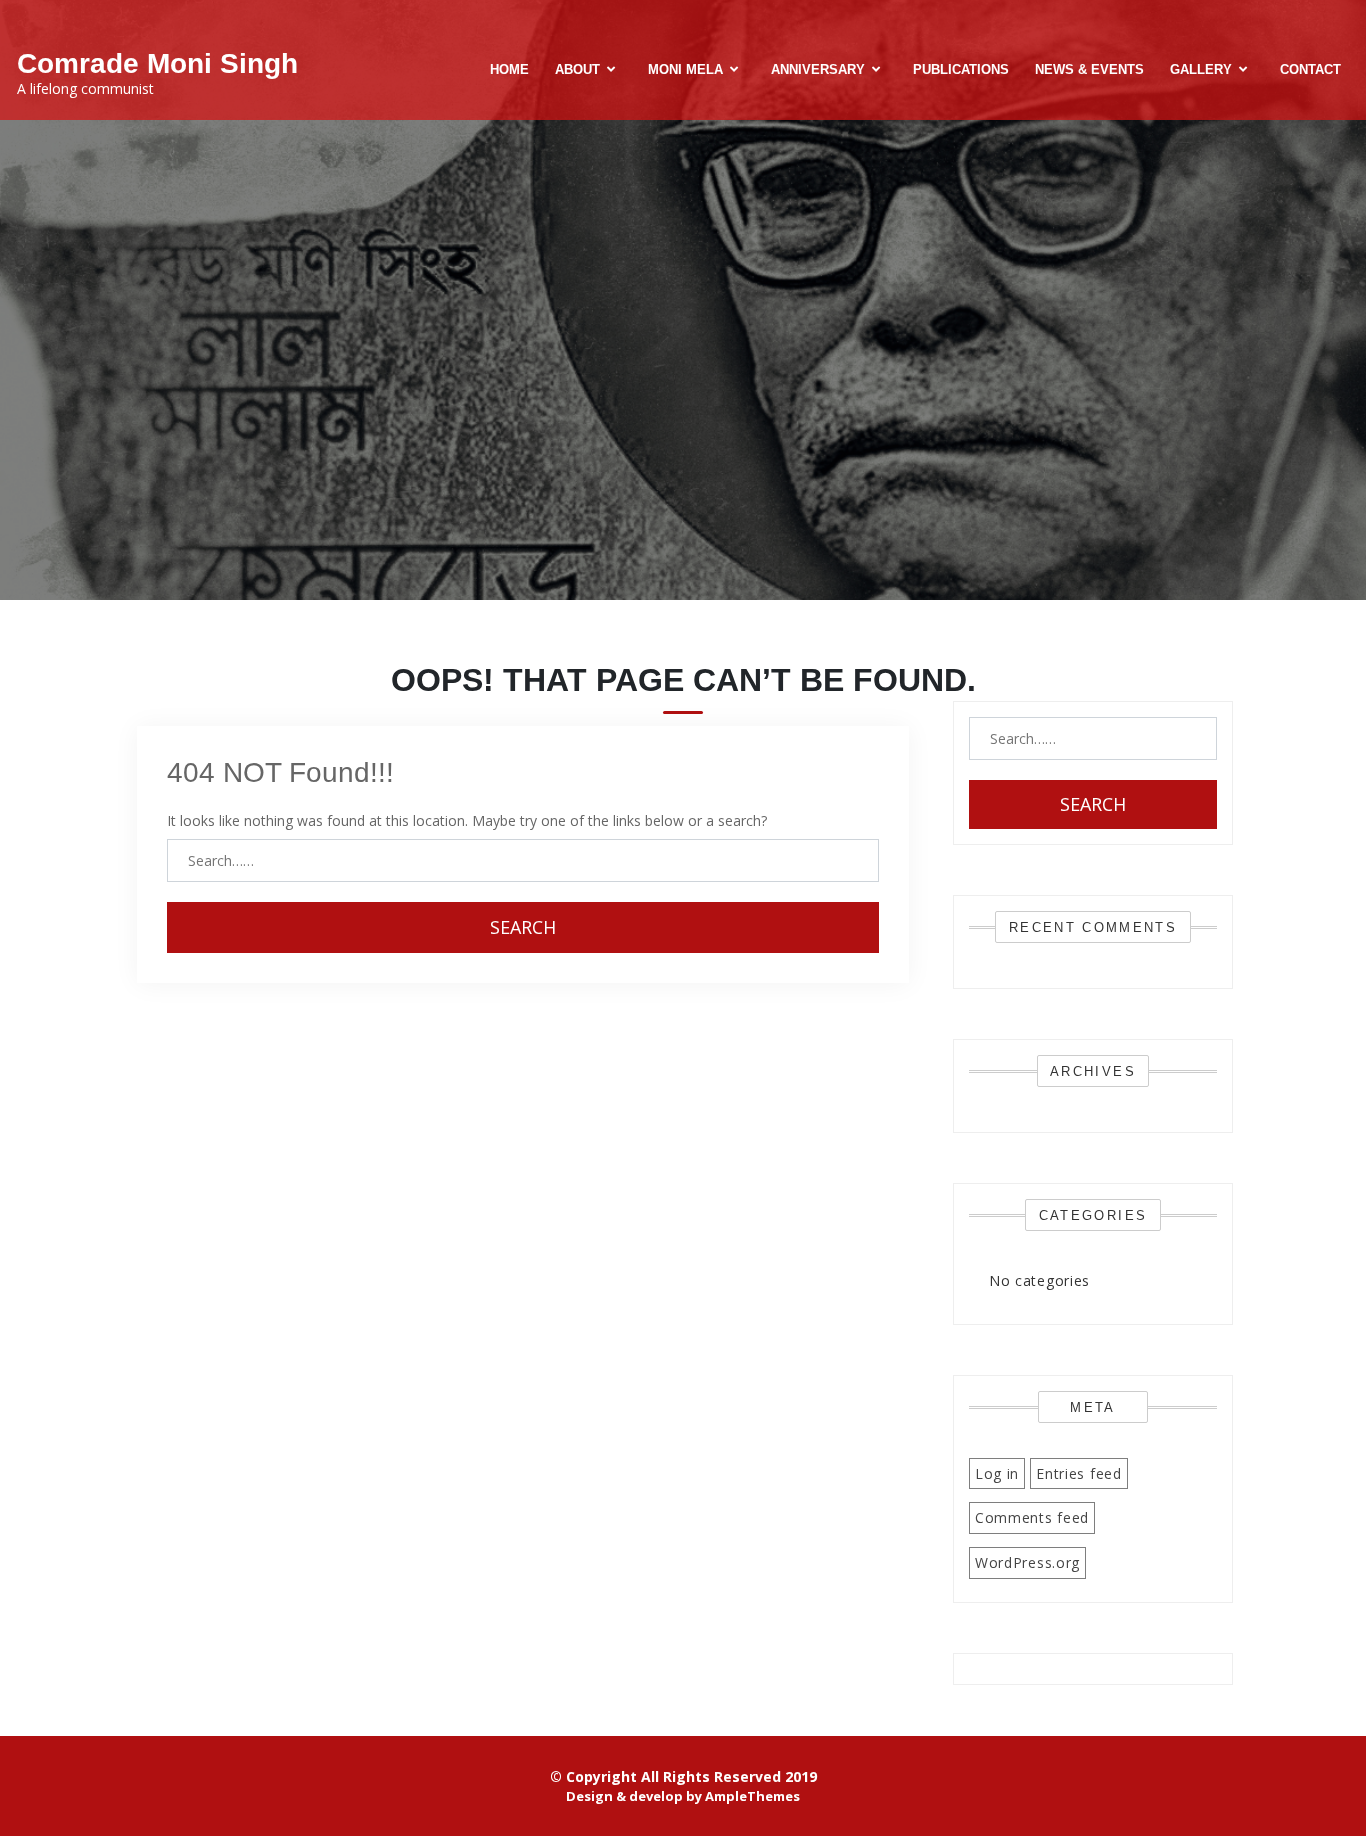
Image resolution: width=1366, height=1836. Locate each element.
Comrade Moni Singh (157, 63)
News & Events (1089, 69)
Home (509, 69)
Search (523, 927)
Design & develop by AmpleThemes (683, 1796)
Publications (961, 69)
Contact (1310, 69)
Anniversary (818, 69)
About (577, 69)
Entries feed (1078, 1473)
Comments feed (1032, 1517)
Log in (997, 1473)
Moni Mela (685, 69)
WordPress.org (1027, 1562)
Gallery (1201, 69)
